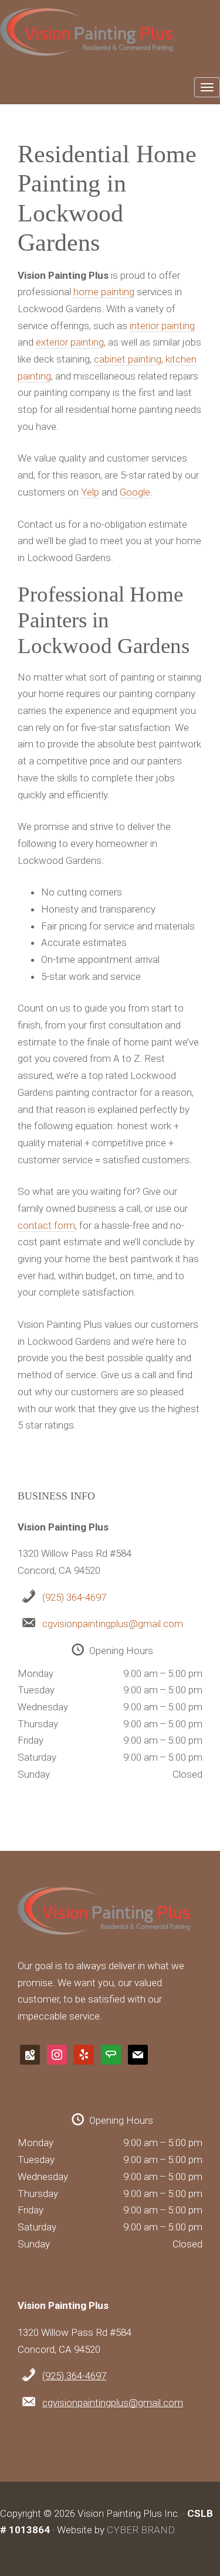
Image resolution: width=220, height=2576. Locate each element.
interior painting (162, 326)
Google (135, 492)
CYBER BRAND (141, 2530)
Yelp (90, 492)
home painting (104, 292)
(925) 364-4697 (74, 1597)
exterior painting (70, 342)
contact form (46, 1225)
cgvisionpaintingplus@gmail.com (113, 1624)
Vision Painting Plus (106, 36)
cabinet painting (128, 359)
